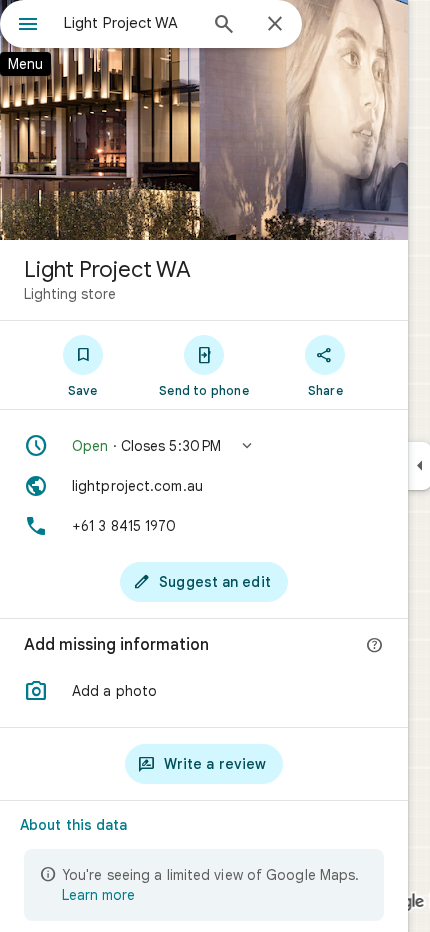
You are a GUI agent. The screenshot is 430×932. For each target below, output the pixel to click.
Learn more (98, 895)
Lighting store (70, 294)
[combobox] (130, 23)
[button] (204, 446)
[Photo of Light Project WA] (204, 120)
